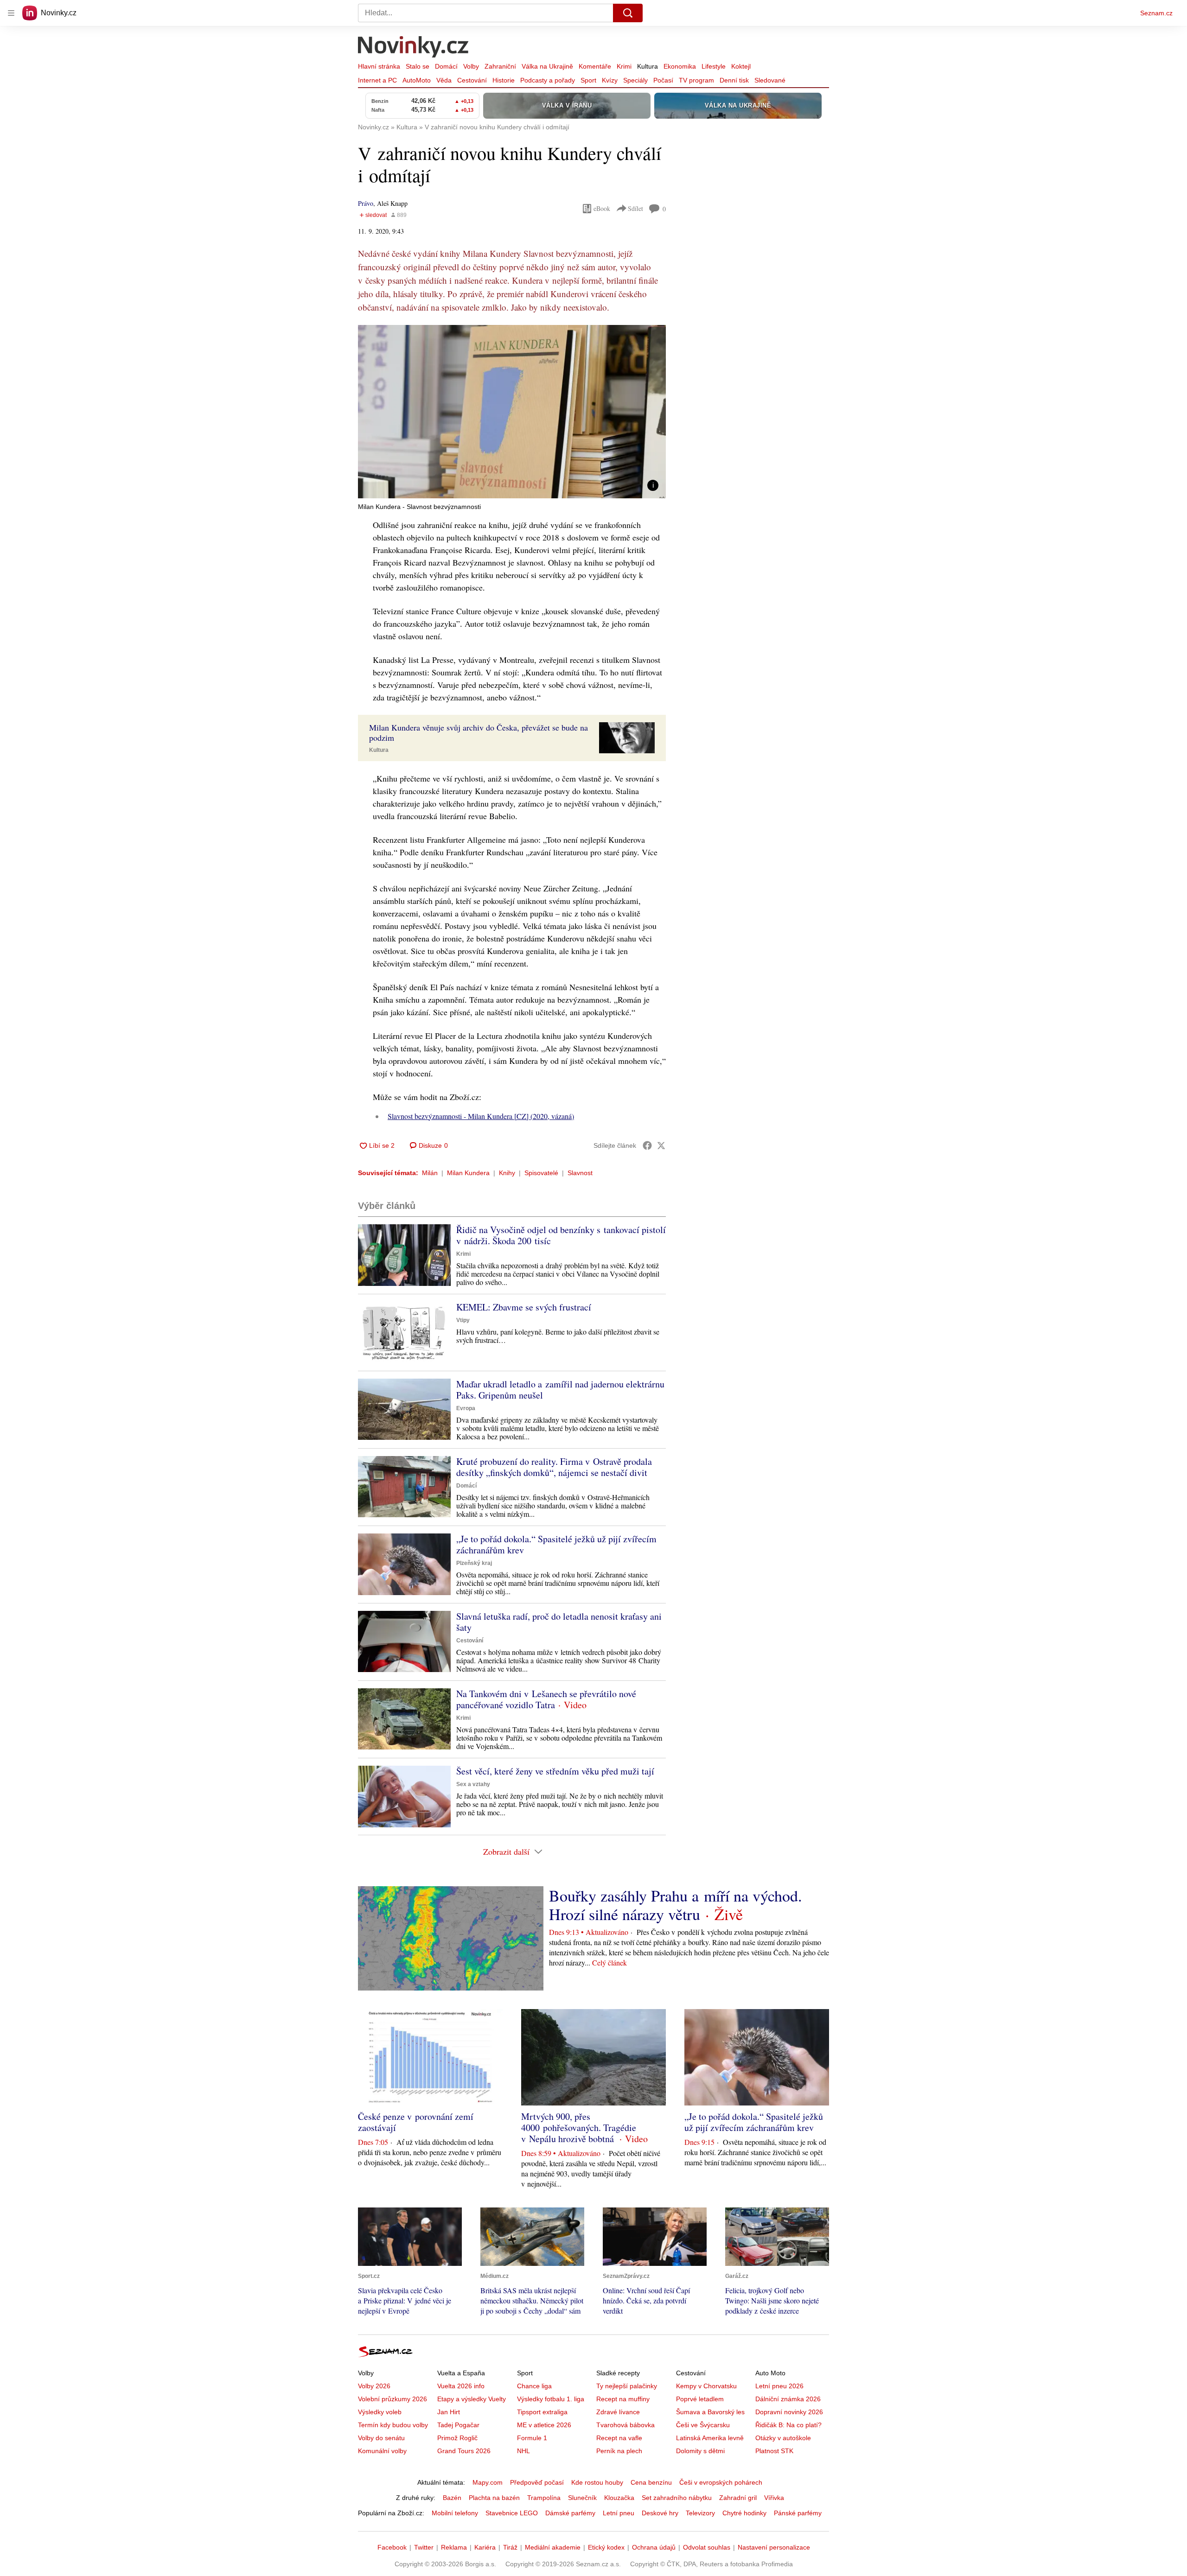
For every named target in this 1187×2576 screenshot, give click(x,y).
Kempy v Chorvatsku (706, 2386)
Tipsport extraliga (542, 2412)
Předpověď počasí (537, 2482)
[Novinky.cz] (414, 48)
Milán (430, 1173)
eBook (602, 208)
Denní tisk (734, 80)
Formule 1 (532, 2438)
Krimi (624, 66)
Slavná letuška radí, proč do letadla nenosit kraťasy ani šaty (559, 1622)
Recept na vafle (619, 2438)
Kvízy (610, 80)
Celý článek (609, 1962)
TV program (696, 80)
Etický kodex (606, 2547)
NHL (523, 2451)
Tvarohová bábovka (625, 2425)
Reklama (454, 2547)
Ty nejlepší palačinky (627, 2386)
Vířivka (774, 2498)
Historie (504, 80)
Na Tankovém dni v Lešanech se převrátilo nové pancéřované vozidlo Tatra (546, 1699)
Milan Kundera (468, 1173)
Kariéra (485, 2547)
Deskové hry (660, 2513)
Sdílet (635, 208)
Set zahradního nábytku (677, 2498)
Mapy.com (488, 2482)
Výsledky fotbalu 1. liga (551, 2399)
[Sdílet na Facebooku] (647, 1145)
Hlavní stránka (379, 66)
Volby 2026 (374, 2386)
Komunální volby (382, 2451)
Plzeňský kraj (474, 1563)
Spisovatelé (541, 1173)
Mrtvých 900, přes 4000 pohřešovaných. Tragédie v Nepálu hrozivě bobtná (579, 2128)
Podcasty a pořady (548, 80)
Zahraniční (500, 66)
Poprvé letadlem (700, 2399)
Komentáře (595, 66)
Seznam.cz (1156, 13)
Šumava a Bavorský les (710, 2412)
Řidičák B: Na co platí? (788, 2425)
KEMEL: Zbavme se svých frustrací (524, 1307)
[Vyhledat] (628, 13)
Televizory (700, 2513)
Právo (366, 203)
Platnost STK (774, 2451)
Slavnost (580, 1173)
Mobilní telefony (455, 2513)
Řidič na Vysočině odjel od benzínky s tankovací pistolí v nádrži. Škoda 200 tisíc (561, 1235)
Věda (444, 80)
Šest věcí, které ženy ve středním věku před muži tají (555, 1771)
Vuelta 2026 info (461, 2386)
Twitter (424, 2547)
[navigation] (11, 13)
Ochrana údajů (654, 2547)
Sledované (770, 80)
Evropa (466, 1408)
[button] (512, 412)
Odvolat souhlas (707, 2547)
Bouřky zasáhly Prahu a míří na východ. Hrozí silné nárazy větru (676, 1905)
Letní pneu (619, 2513)
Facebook (392, 2547)
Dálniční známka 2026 (788, 2399)
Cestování (472, 80)
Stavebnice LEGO (512, 2513)
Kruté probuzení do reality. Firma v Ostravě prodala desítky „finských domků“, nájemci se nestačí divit (554, 1467)
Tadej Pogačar (458, 2425)
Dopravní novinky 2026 (789, 2412)
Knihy (507, 1173)
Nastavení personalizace (774, 2547)
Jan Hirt (449, 2412)
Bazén (452, 2498)
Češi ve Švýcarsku (703, 2425)
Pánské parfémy (798, 2513)
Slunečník (582, 2498)
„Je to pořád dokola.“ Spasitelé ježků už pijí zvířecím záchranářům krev (556, 1544)
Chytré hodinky (744, 2513)
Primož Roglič (457, 2438)
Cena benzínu (651, 2482)
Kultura (648, 66)
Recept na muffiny (623, 2399)
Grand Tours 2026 (464, 2451)
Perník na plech (619, 2451)
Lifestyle (714, 66)
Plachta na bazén (494, 2498)
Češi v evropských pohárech (721, 2482)
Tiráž (510, 2547)
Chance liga (534, 2386)
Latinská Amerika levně (710, 2438)
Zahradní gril (738, 2498)
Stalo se (418, 66)
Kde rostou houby (597, 2482)
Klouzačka (619, 2498)
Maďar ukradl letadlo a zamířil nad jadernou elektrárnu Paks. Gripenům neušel (560, 1390)
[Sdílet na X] (661, 1145)
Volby (471, 66)
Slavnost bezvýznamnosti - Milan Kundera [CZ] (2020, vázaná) (481, 1116)
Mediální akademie (553, 2547)
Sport (588, 80)
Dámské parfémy (570, 2513)
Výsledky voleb (380, 2412)
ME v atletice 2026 (544, 2425)
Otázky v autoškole (783, 2438)
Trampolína (544, 2498)
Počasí (663, 80)
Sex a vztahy (473, 1784)
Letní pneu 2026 (779, 2386)
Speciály (635, 80)
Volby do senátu (381, 2438)
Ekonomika (680, 66)
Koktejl (741, 66)
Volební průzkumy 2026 (392, 2399)
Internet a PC (377, 80)
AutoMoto (417, 80)
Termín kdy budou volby (393, 2425)
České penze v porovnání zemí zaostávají (416, 2122)
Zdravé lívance (618, 2412)
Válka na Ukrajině (547, 66)
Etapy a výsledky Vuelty (472, 2399)
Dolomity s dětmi (700, 2451)
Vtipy (463, 1320)
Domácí (446, 66)
